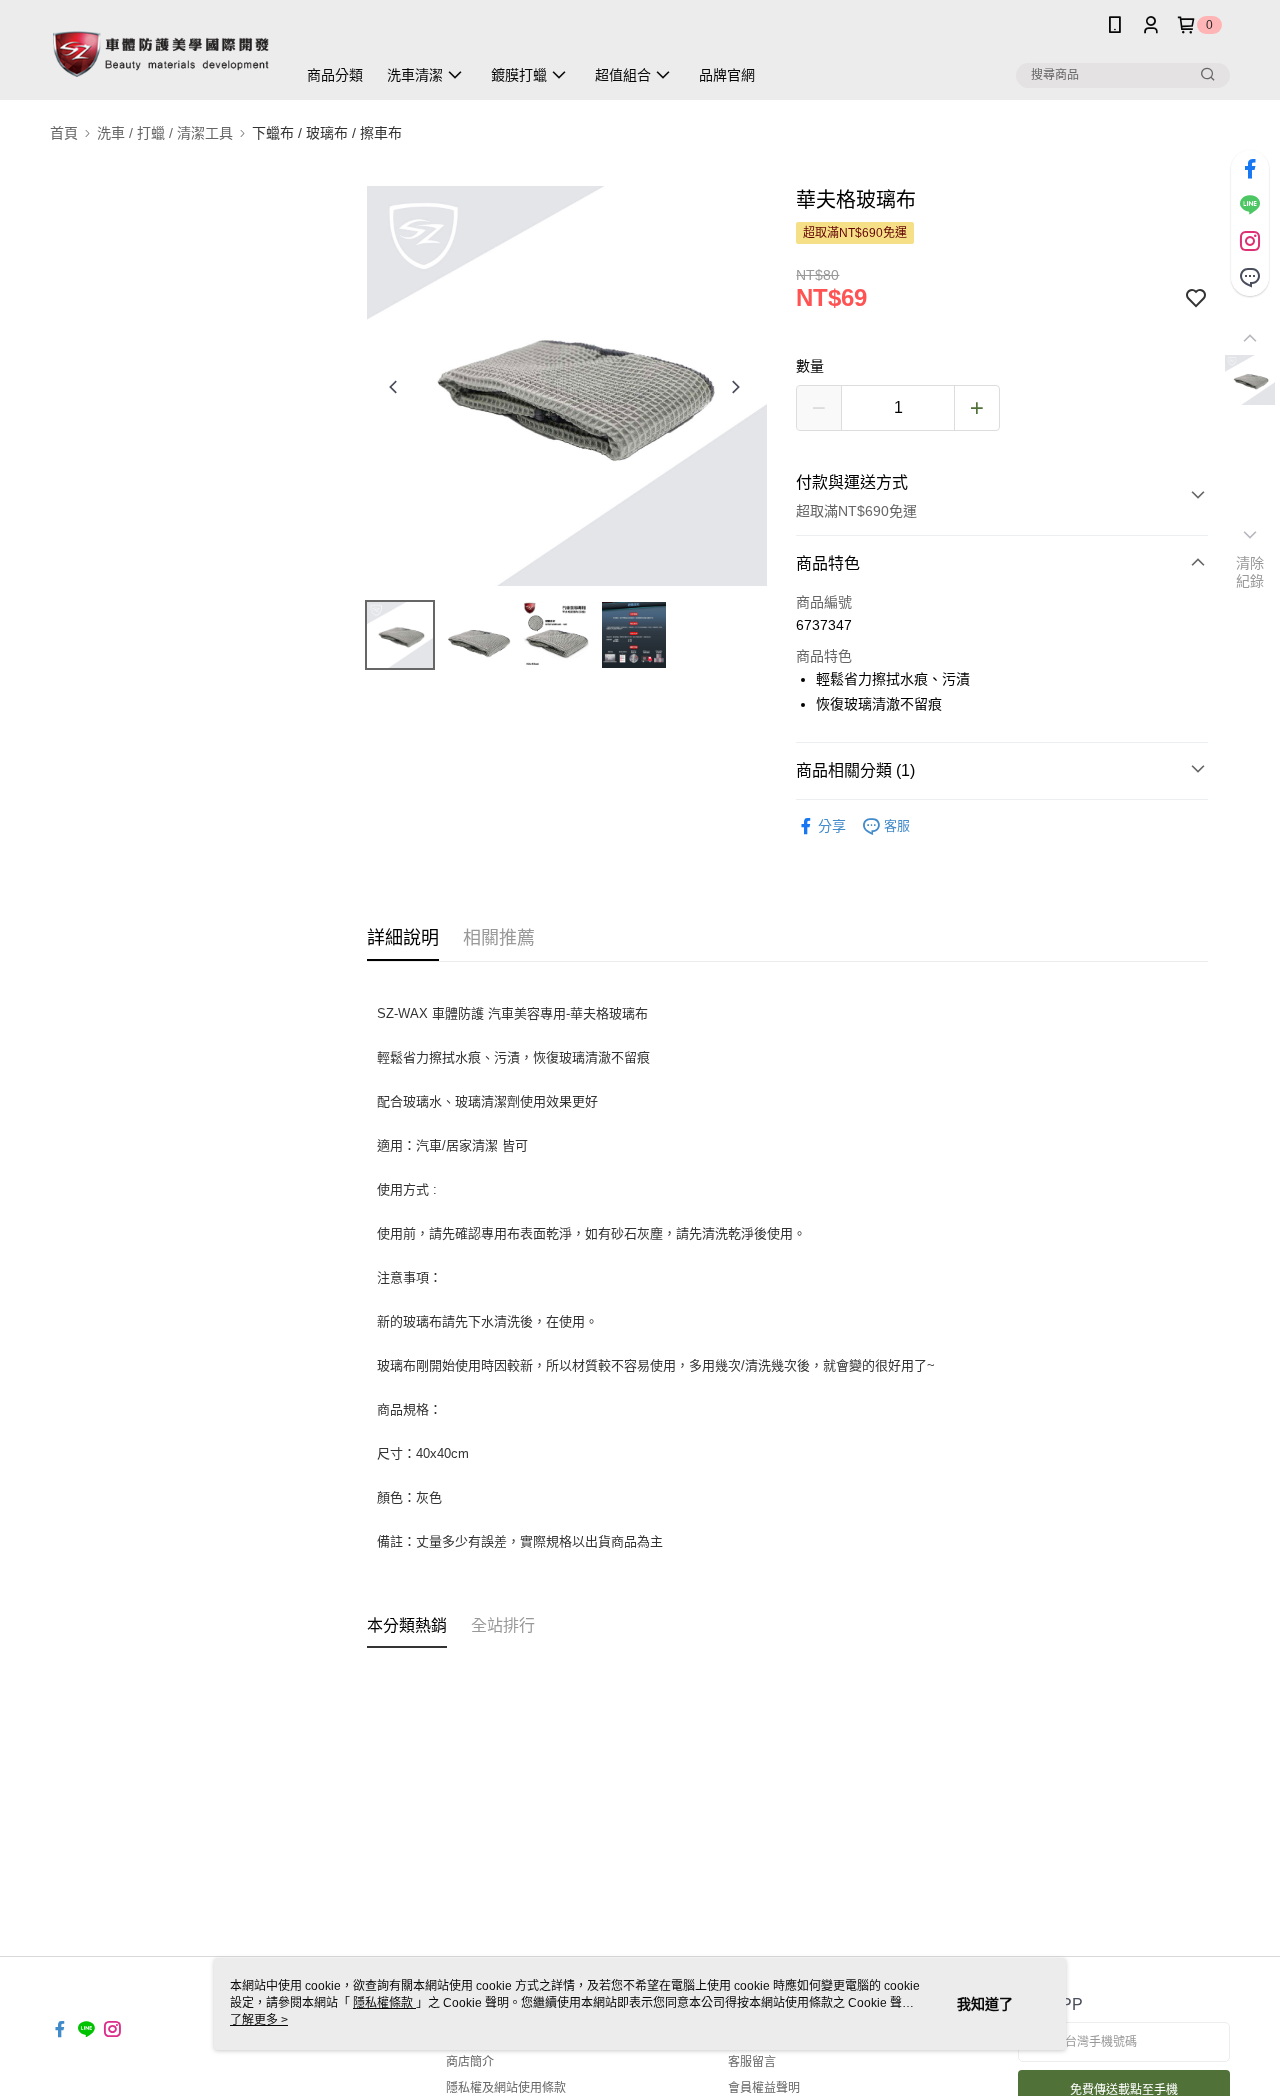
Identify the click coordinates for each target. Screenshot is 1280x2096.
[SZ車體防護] (161, 52)
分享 (832, 826)
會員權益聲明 (764, 2088)
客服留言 (752, 2062)
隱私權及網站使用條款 (506, 2088)
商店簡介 (470, 2062)
